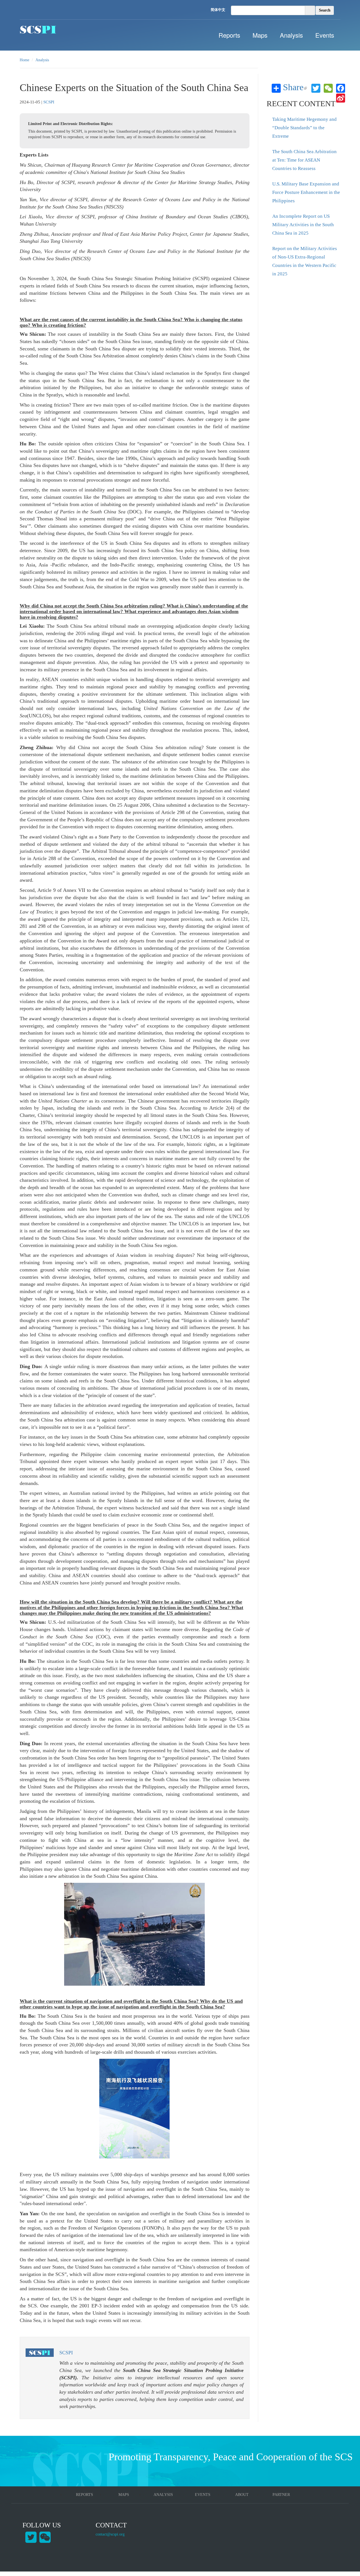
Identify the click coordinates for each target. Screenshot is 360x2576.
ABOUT (242, 2495)
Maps (260, 35)
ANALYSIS (163, 2495)
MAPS (124, 2495)
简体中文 (218, 10)
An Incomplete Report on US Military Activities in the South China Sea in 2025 (303, 225)
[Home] (38, 30)
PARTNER (281, 2495)
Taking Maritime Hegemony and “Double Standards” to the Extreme (304, 128)
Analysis (291, 35)
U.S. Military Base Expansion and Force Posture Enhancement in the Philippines (306, 192)
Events (325, 35)
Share (295, 88)
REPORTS (85, 2495)
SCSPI (49, 102)
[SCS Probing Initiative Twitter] (31, 2537)
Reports (229, 35)
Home (24, 60)
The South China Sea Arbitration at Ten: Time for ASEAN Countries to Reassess (304, 160)
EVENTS (203, 2495)
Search (325, 10)
